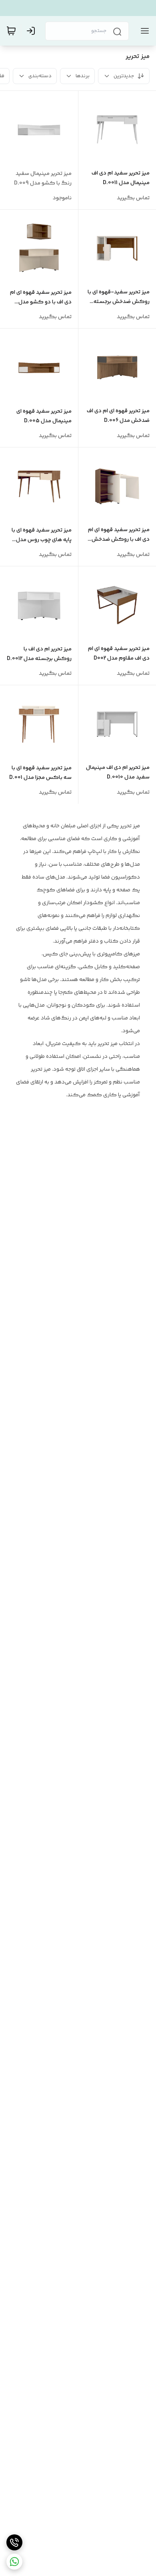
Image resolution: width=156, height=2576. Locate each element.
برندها (83, 76)
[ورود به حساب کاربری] (32, 31)
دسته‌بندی (40, 76)
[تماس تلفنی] (14, 2542)
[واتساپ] (14, 2562)
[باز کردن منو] (143, 31)
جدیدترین (124, 76)
